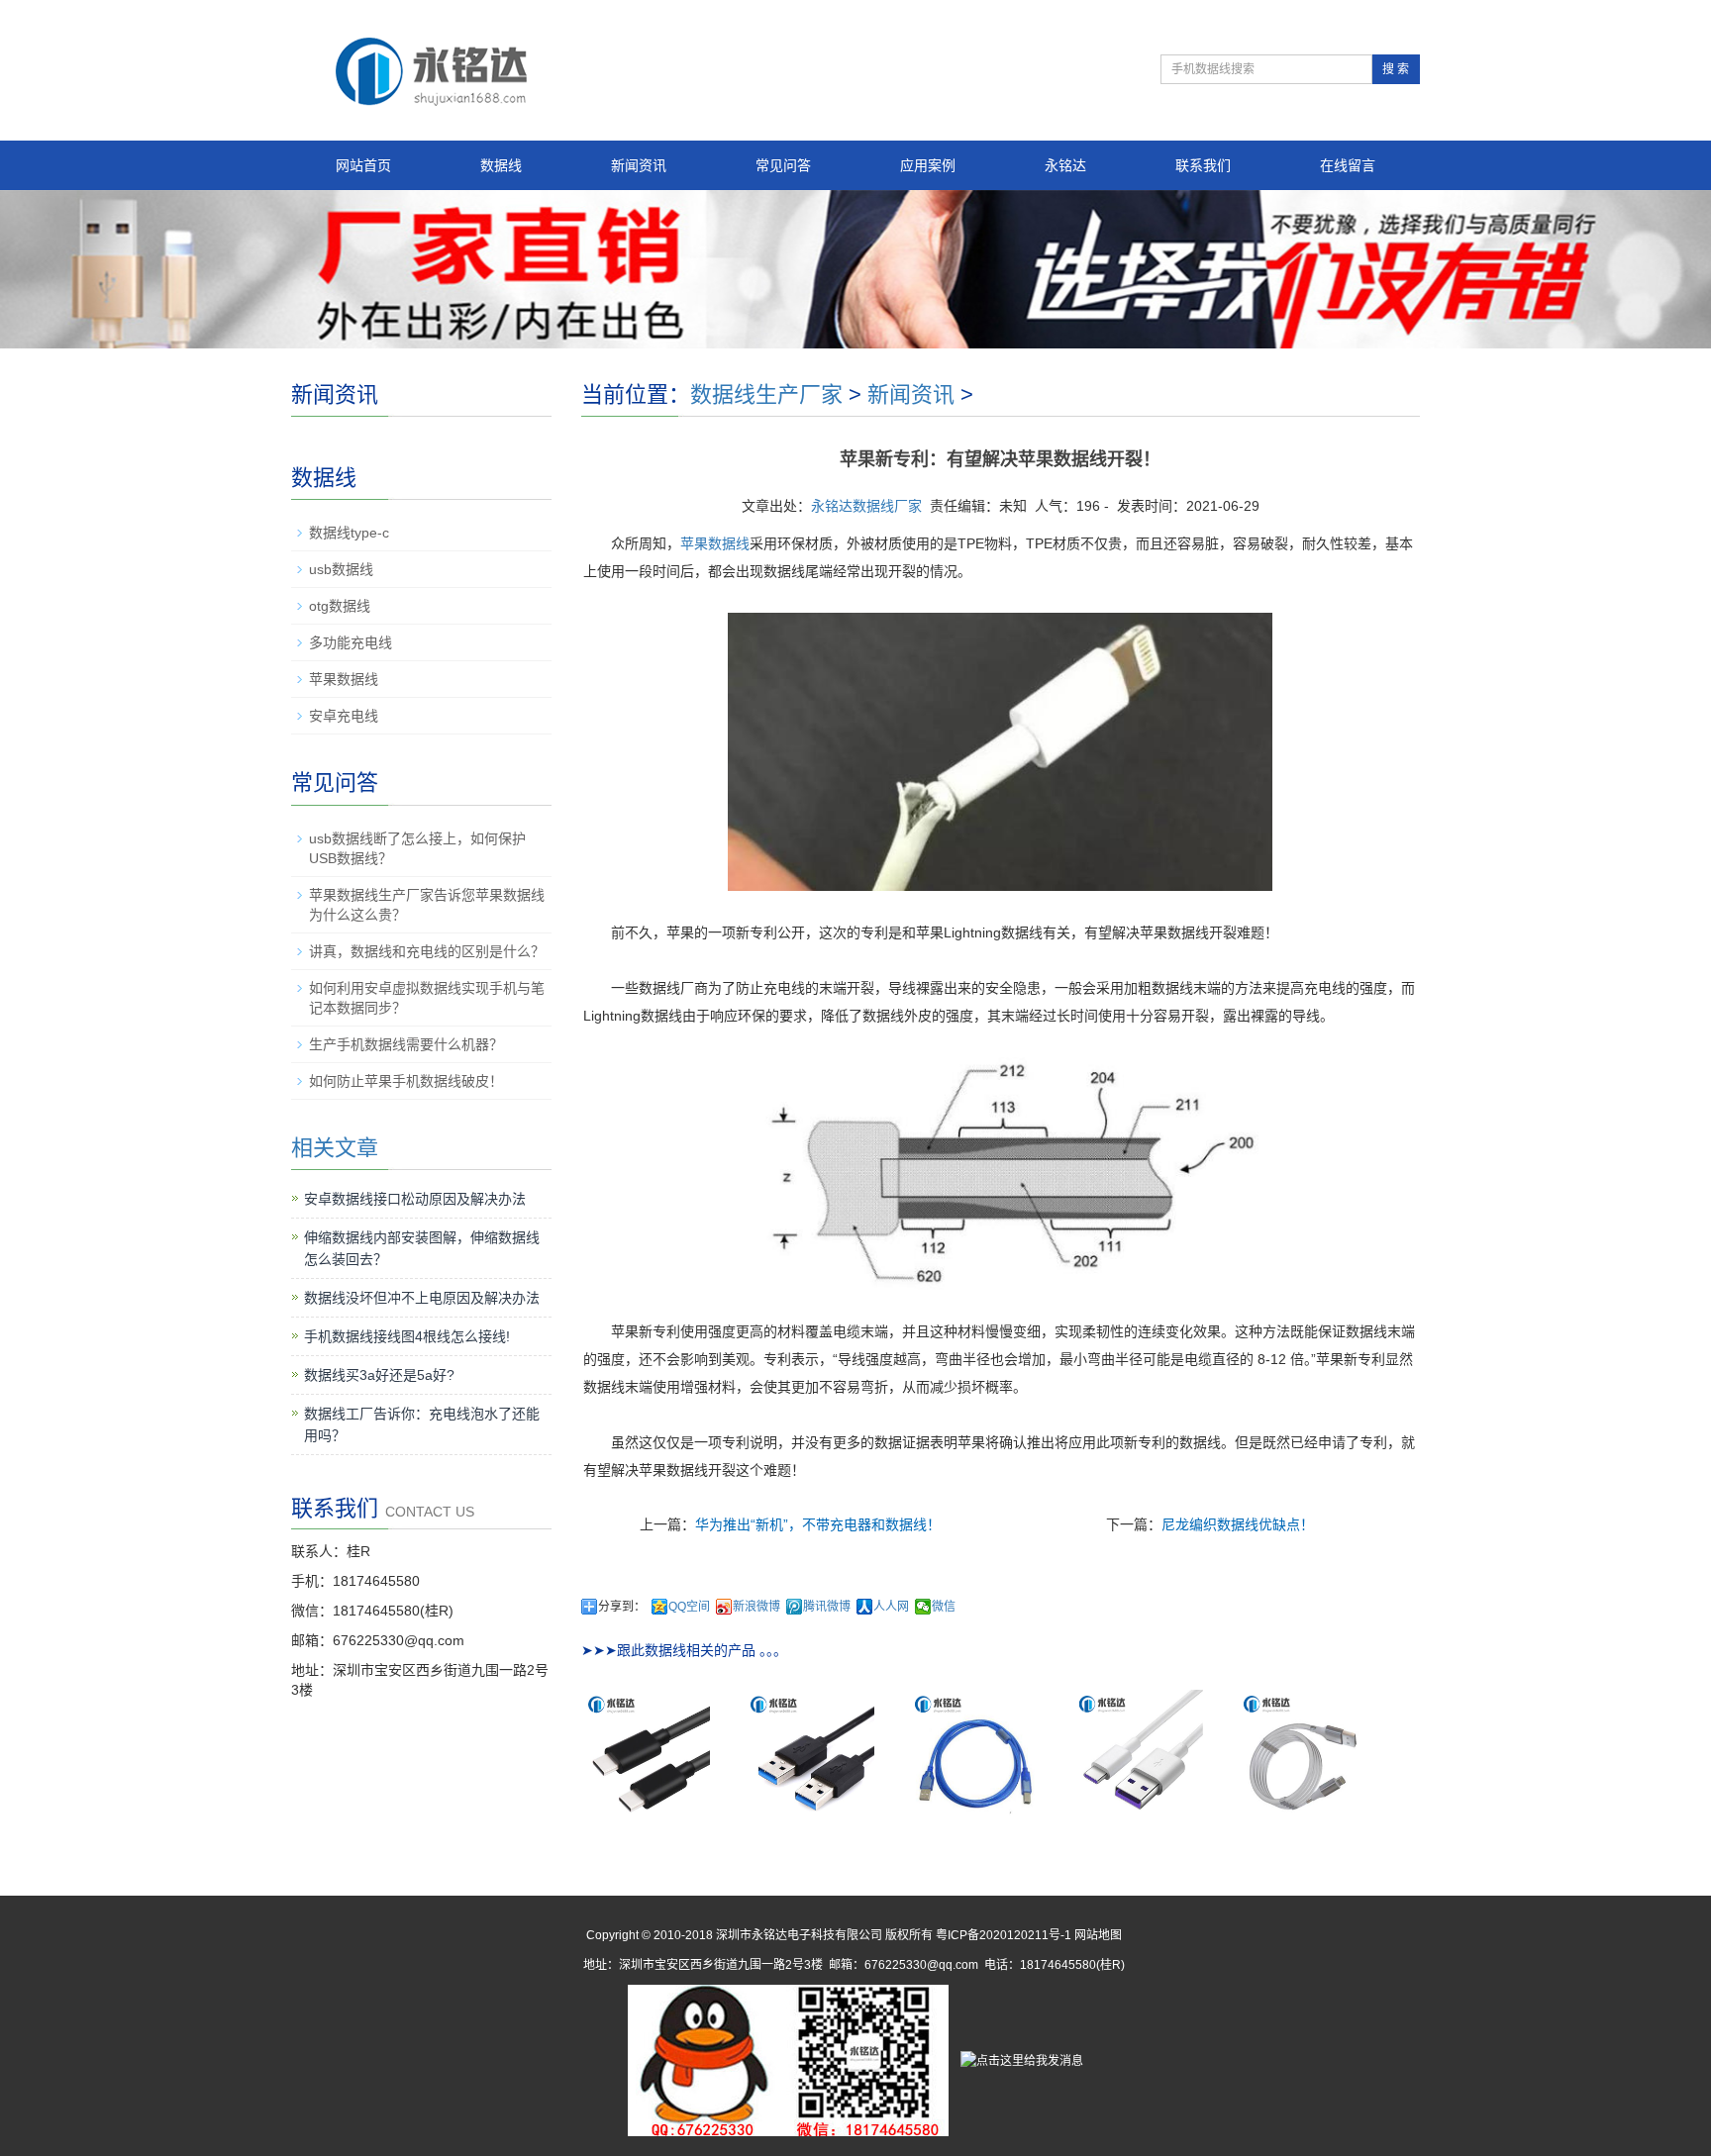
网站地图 (1098, 1935)
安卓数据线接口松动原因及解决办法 (415, 1199)
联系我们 (1203, 165)
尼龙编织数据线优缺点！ (1238, 1524)
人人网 (891, 1607)
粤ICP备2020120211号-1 (1004, 1935)
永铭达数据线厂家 (866, 506)
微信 (944, 1607)
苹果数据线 (715, 543)
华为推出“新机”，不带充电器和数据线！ (818, 1524)
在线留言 (1348, 165)
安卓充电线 (344, 716)
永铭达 (1065, 165)
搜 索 (1396, 69)
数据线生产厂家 (766, 394)
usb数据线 (341, 569)
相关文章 (335, 1148)
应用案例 (928, 165)
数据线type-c (349, 533)
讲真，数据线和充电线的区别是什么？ (427, 951)
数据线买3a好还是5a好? (379, 1375)
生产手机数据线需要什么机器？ (406, 1044)
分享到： (622, 1607)
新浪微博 (756, 1607)
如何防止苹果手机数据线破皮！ (406, 1081)
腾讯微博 (827, 1607)
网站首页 (363, 165)
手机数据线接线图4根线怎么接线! (407, 1336)
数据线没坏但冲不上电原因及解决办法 (422, 1298)
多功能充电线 (351, 642)
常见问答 (783, 165)
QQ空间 (689, 1607)
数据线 (501, 165)
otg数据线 (340, 606)
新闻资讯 (639, 165)
